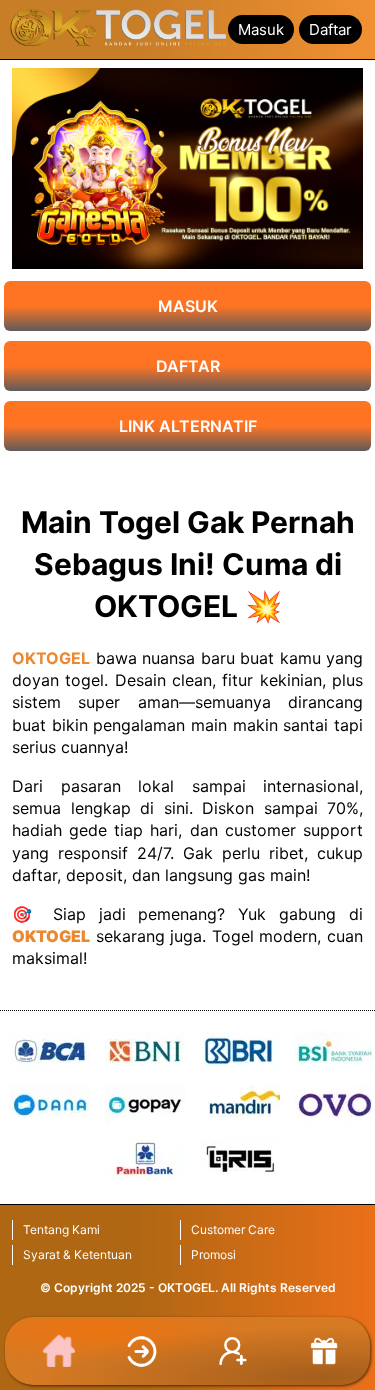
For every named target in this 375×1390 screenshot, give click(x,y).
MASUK (188, 306)
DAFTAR (188, 366)
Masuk (261, 29)
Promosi (213, 1254)
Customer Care (233, 1229)
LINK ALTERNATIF (188, 426)
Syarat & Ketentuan (77, 1254)
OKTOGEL (51, 658)
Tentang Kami (61, 1229)
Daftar (330, 29)
